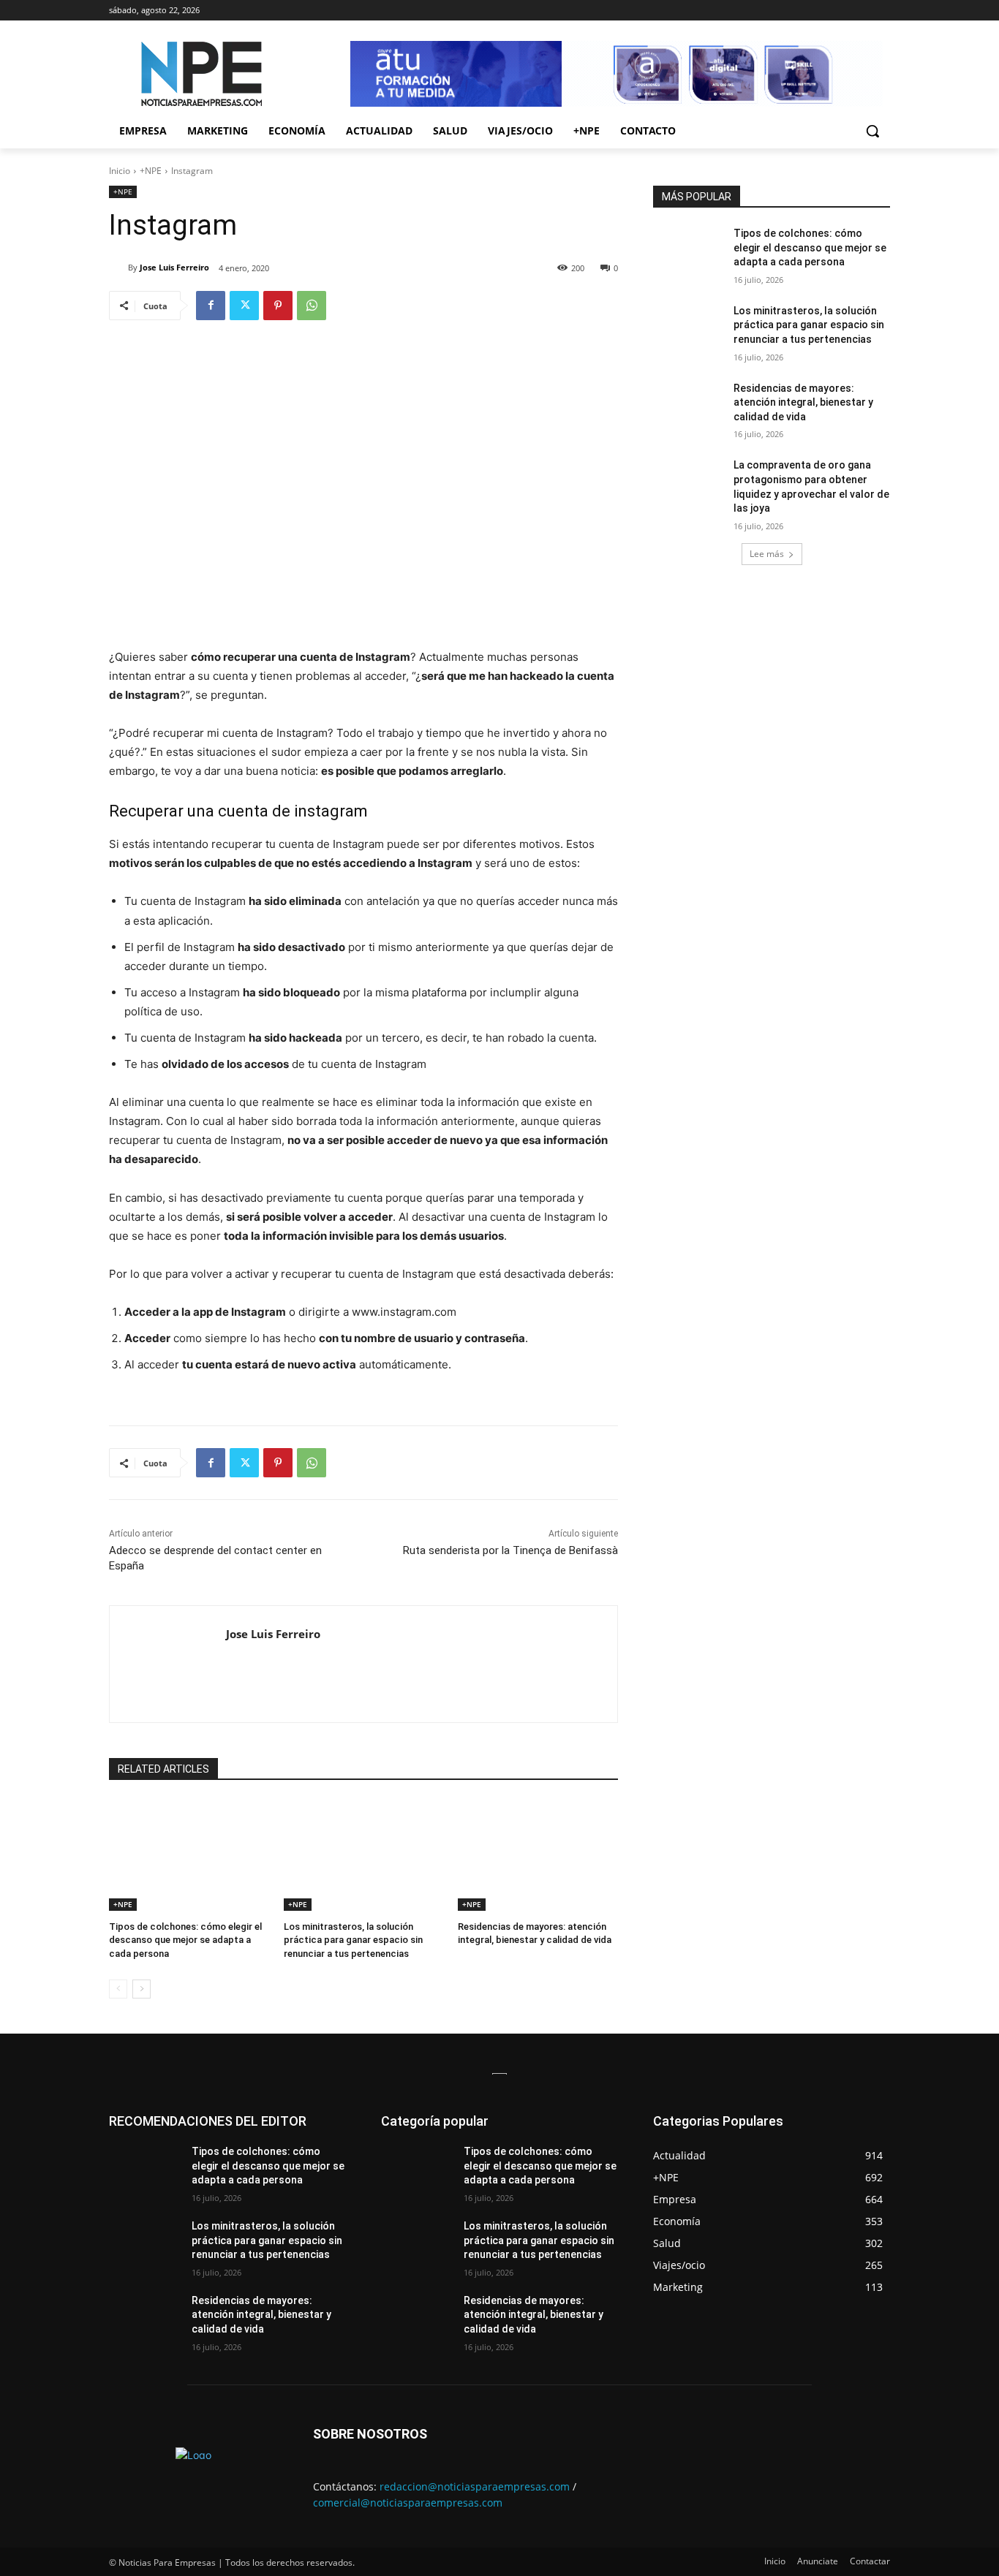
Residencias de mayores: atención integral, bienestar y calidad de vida (803, 402)
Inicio (120, 171)
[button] (872, 131)
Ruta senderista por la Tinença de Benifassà (510, 1550)
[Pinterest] (278, 306)
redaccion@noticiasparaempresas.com (475, 2486)
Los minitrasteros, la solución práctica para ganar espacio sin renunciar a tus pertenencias (353, 1940)
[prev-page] (118, 1989)
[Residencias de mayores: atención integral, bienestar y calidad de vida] (538, 1855)
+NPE (151, 171)
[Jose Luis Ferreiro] (118, 268)
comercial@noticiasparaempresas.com (408, 2503)
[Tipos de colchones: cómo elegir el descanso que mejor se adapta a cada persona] (189, 1855)
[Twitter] (244, 306)
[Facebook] (211, 306)
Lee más (767, 554)
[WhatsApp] (312, 306)
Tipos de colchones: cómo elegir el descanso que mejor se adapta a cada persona (185, 1940)
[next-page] (142, 1989)
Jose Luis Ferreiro (174, 267)
